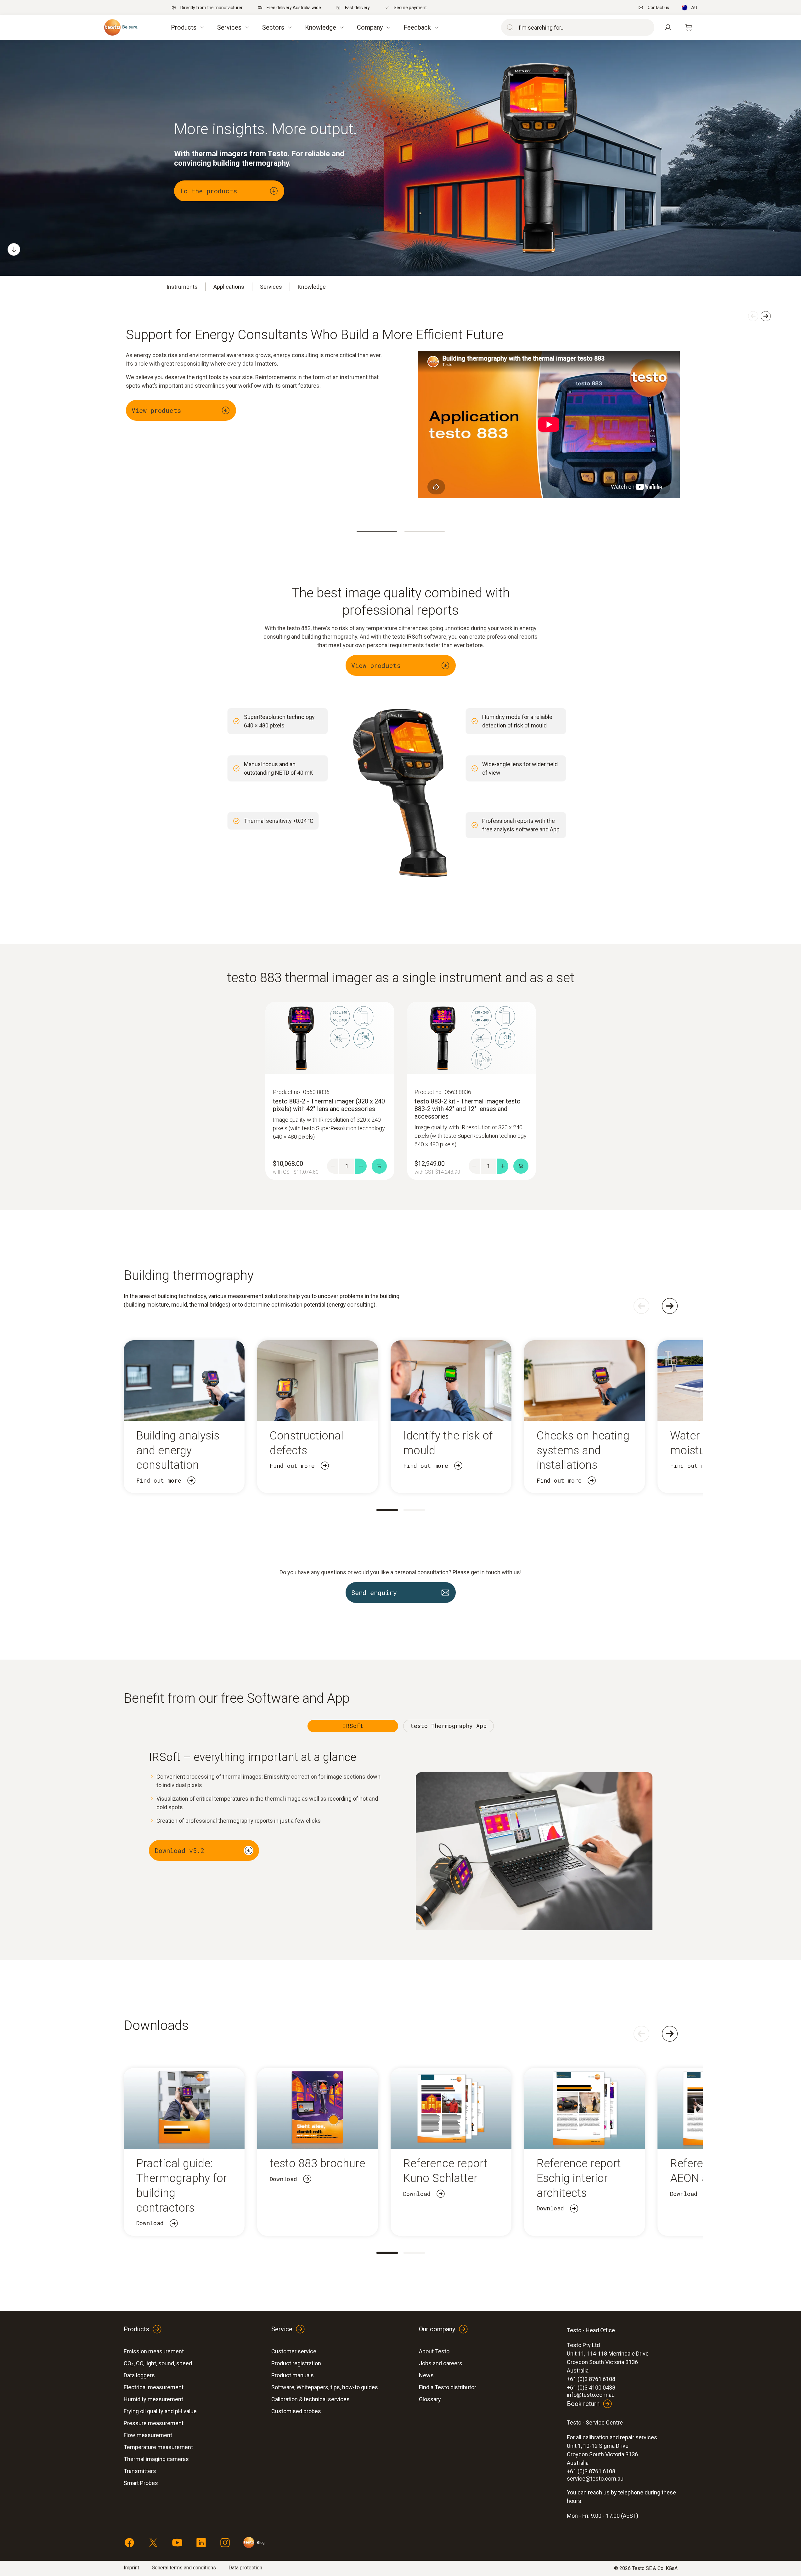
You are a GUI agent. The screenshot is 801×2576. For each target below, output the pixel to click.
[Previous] (641, 1306)
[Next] (670, 1306)
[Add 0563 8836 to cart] (521, 1166)
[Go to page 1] (387, 1510)
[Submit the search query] (509, 27)
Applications (229, 287)
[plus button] (361, 1166)
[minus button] (333, 1166)
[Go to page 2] (414, 1510)
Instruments (182, 287)
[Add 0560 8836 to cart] (379, 1166)
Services (271, 287)
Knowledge (312, 287)
